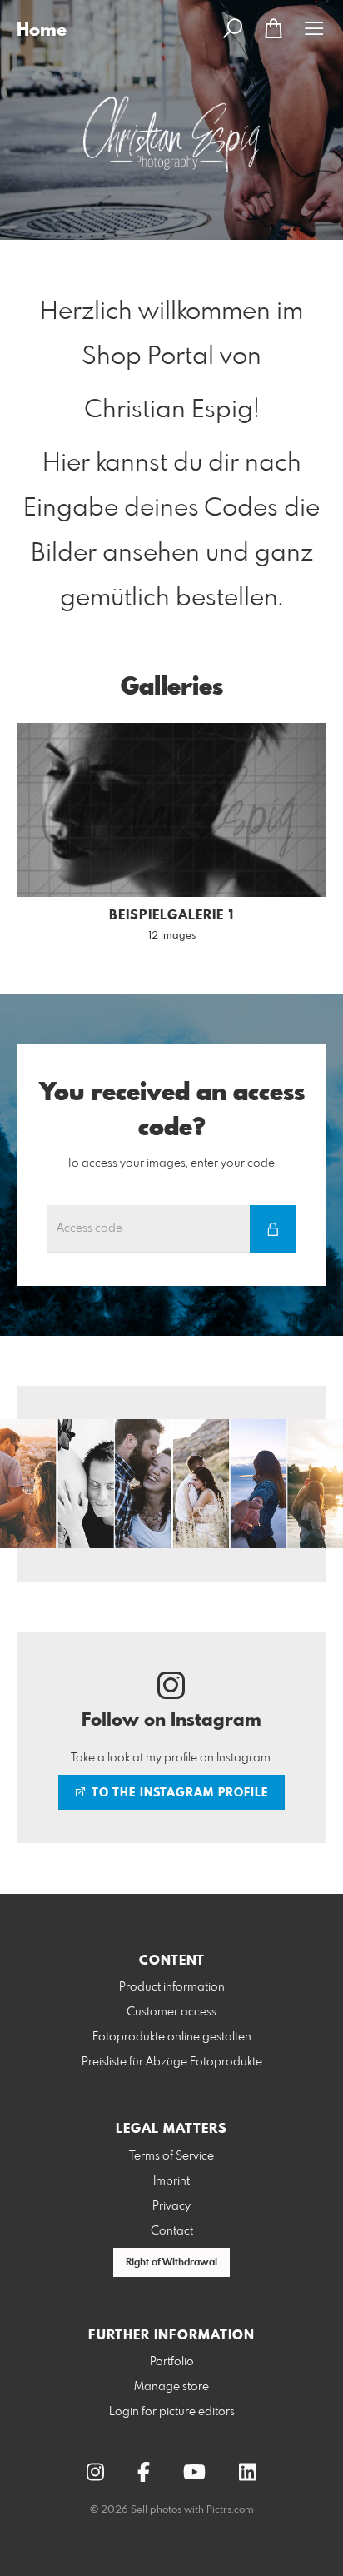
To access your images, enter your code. (172, 1163)
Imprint (171, 2181)
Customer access (171, 2012)
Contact (172, 2231)
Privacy (171, 2206)
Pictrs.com (230, 2510)
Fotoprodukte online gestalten (172, 2037)
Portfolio (172, 2362)
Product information (172, 1987)
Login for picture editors (172, 2412)
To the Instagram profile (178, 1793)
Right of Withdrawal (171, 2263)
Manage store (171, 2387)
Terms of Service (171, 2156)
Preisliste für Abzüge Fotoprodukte (172, 2062)
